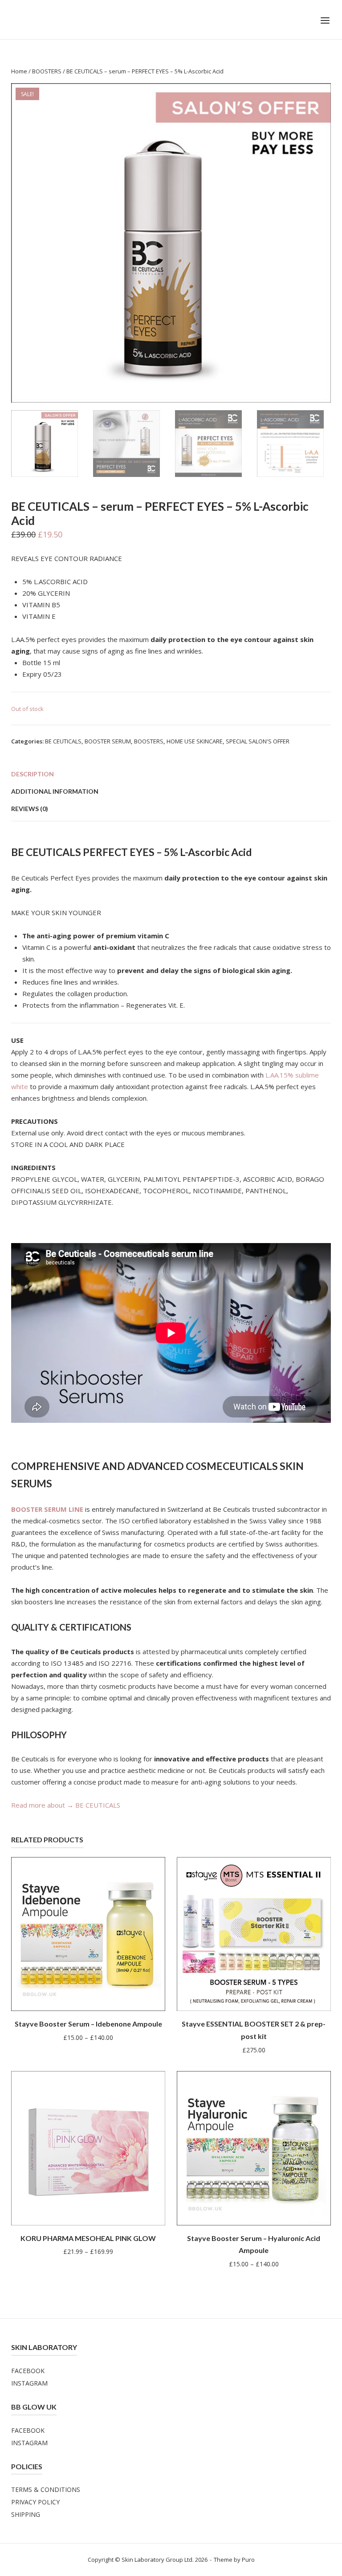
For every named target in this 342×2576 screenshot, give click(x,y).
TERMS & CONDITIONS (46, 2489)
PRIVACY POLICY (35, 2502)
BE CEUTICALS (63, 741)
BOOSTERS (47, 71)
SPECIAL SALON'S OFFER (258, 741)
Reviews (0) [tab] (30, 809)
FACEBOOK (28, 2371)
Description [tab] (33, 774)
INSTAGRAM (29, 2383)
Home (19, 71)
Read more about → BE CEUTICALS (66, 1805)
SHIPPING (26, 2514)
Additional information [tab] (55, 791)
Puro (248, 2560)
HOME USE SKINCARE (195, 741)
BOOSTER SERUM (108, 741)
